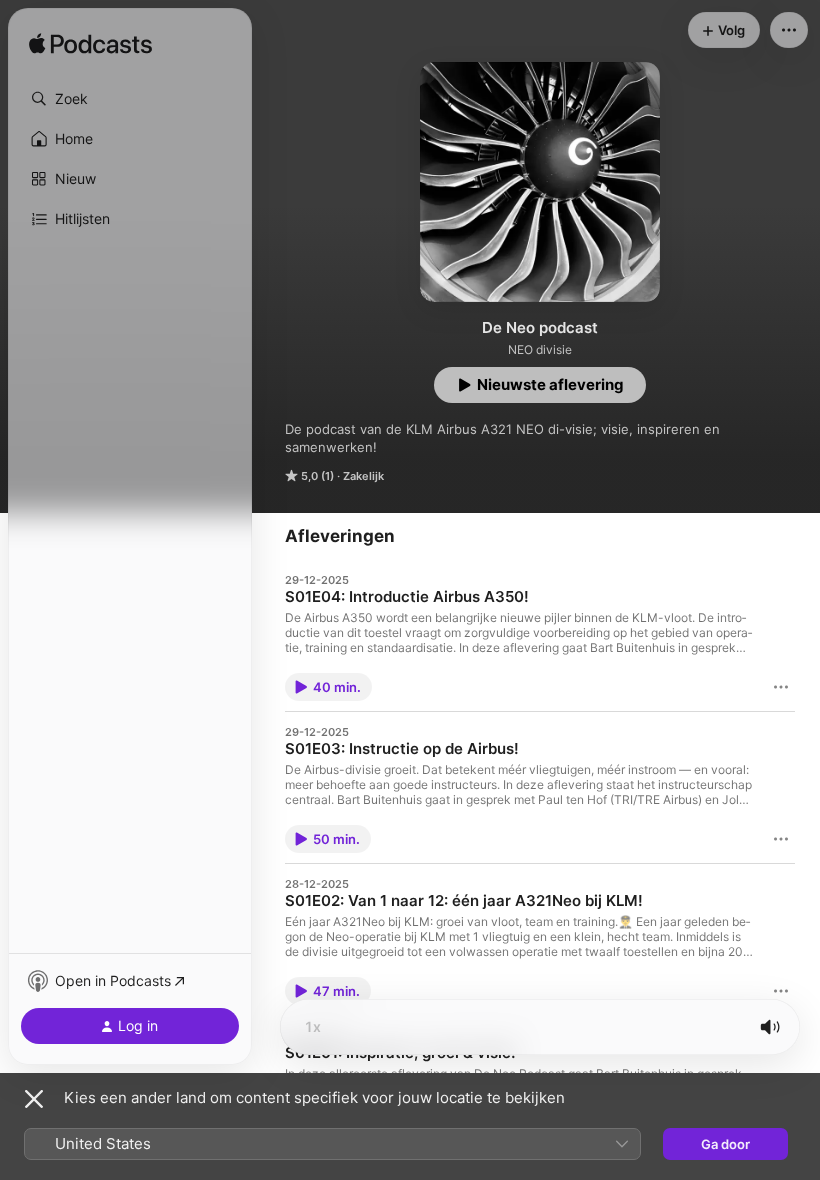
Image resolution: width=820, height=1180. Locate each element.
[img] (90, 45)
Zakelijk (363, 476)
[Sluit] (34, 1099)
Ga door (725, 1144)
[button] (130, 99)
